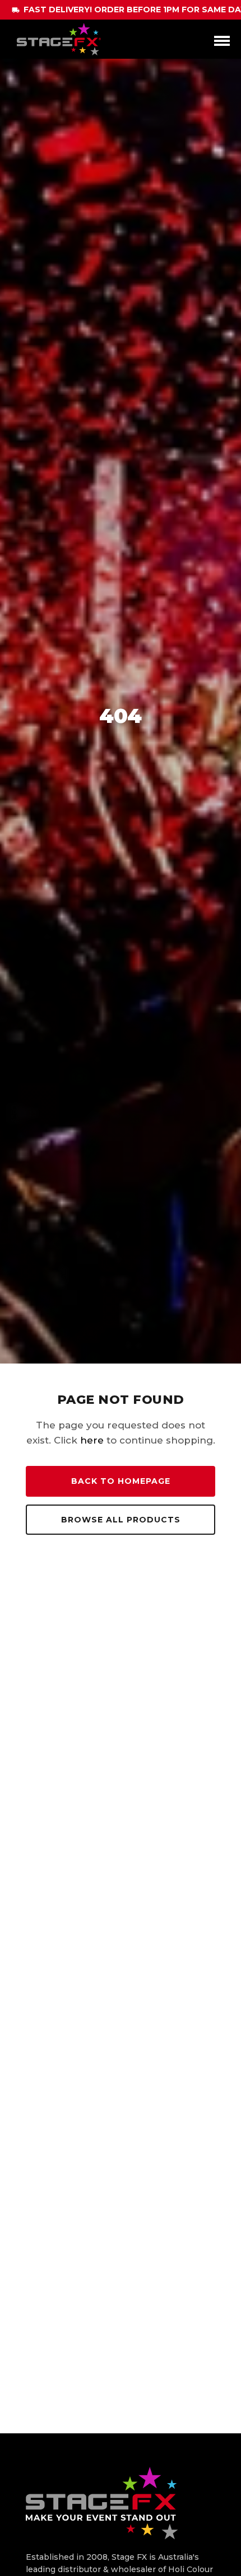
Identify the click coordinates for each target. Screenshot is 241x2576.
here (92, 1440)
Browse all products (121, 1520)
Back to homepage (121, 1481)
